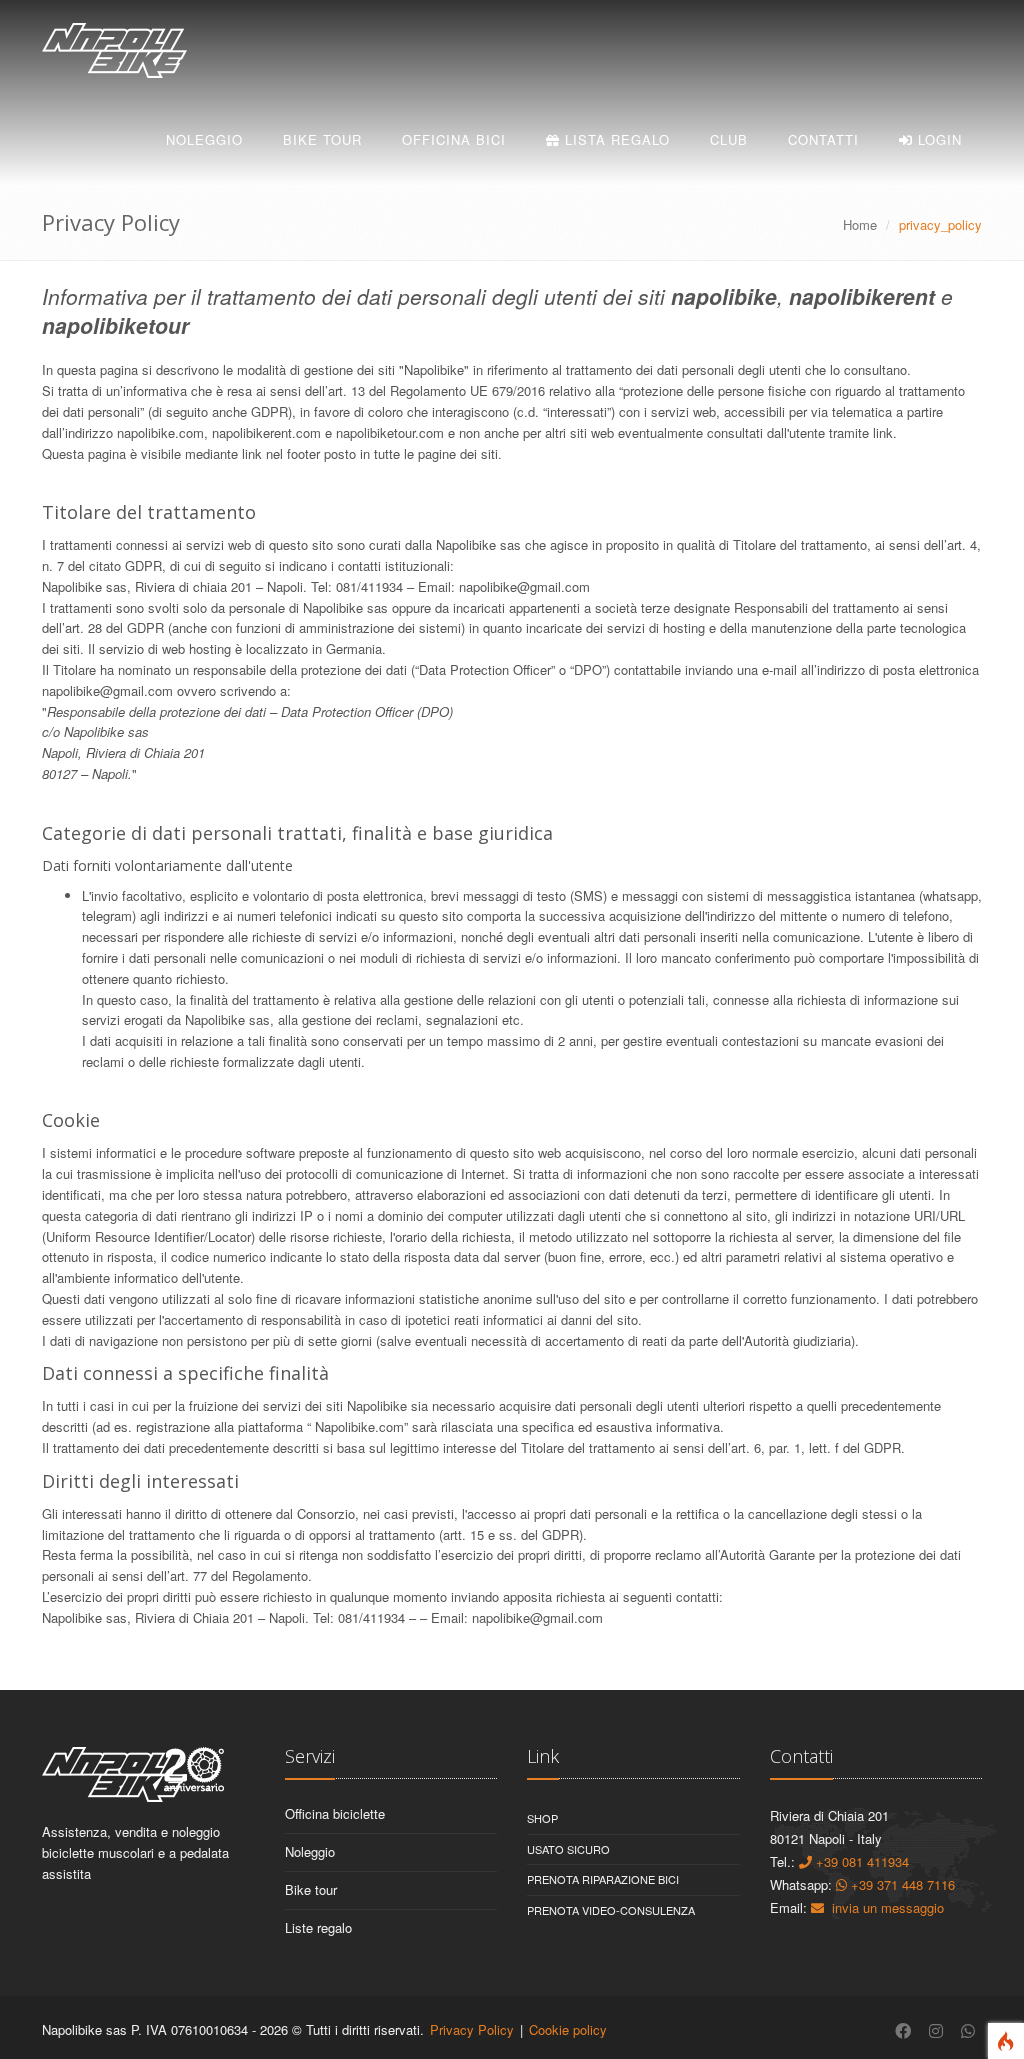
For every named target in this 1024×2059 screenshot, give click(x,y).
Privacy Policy (472, 2029)
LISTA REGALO (615, 139)
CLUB (729, 139)
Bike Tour (322, 139)
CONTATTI (823, 139)
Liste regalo (318, 1927)
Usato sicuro (568, 1849)
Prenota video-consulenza (611, 1910)
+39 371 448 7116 (901, 1884)
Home (860, 224)
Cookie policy (568, 2029)
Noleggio (204, 139)
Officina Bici (454, 139)
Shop (542, 1818)
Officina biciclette (335, 1813)
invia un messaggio (884, 1907)
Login (937, 139)
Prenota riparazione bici (603, 1879)
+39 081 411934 (860, 1861)
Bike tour (311, 1889)
